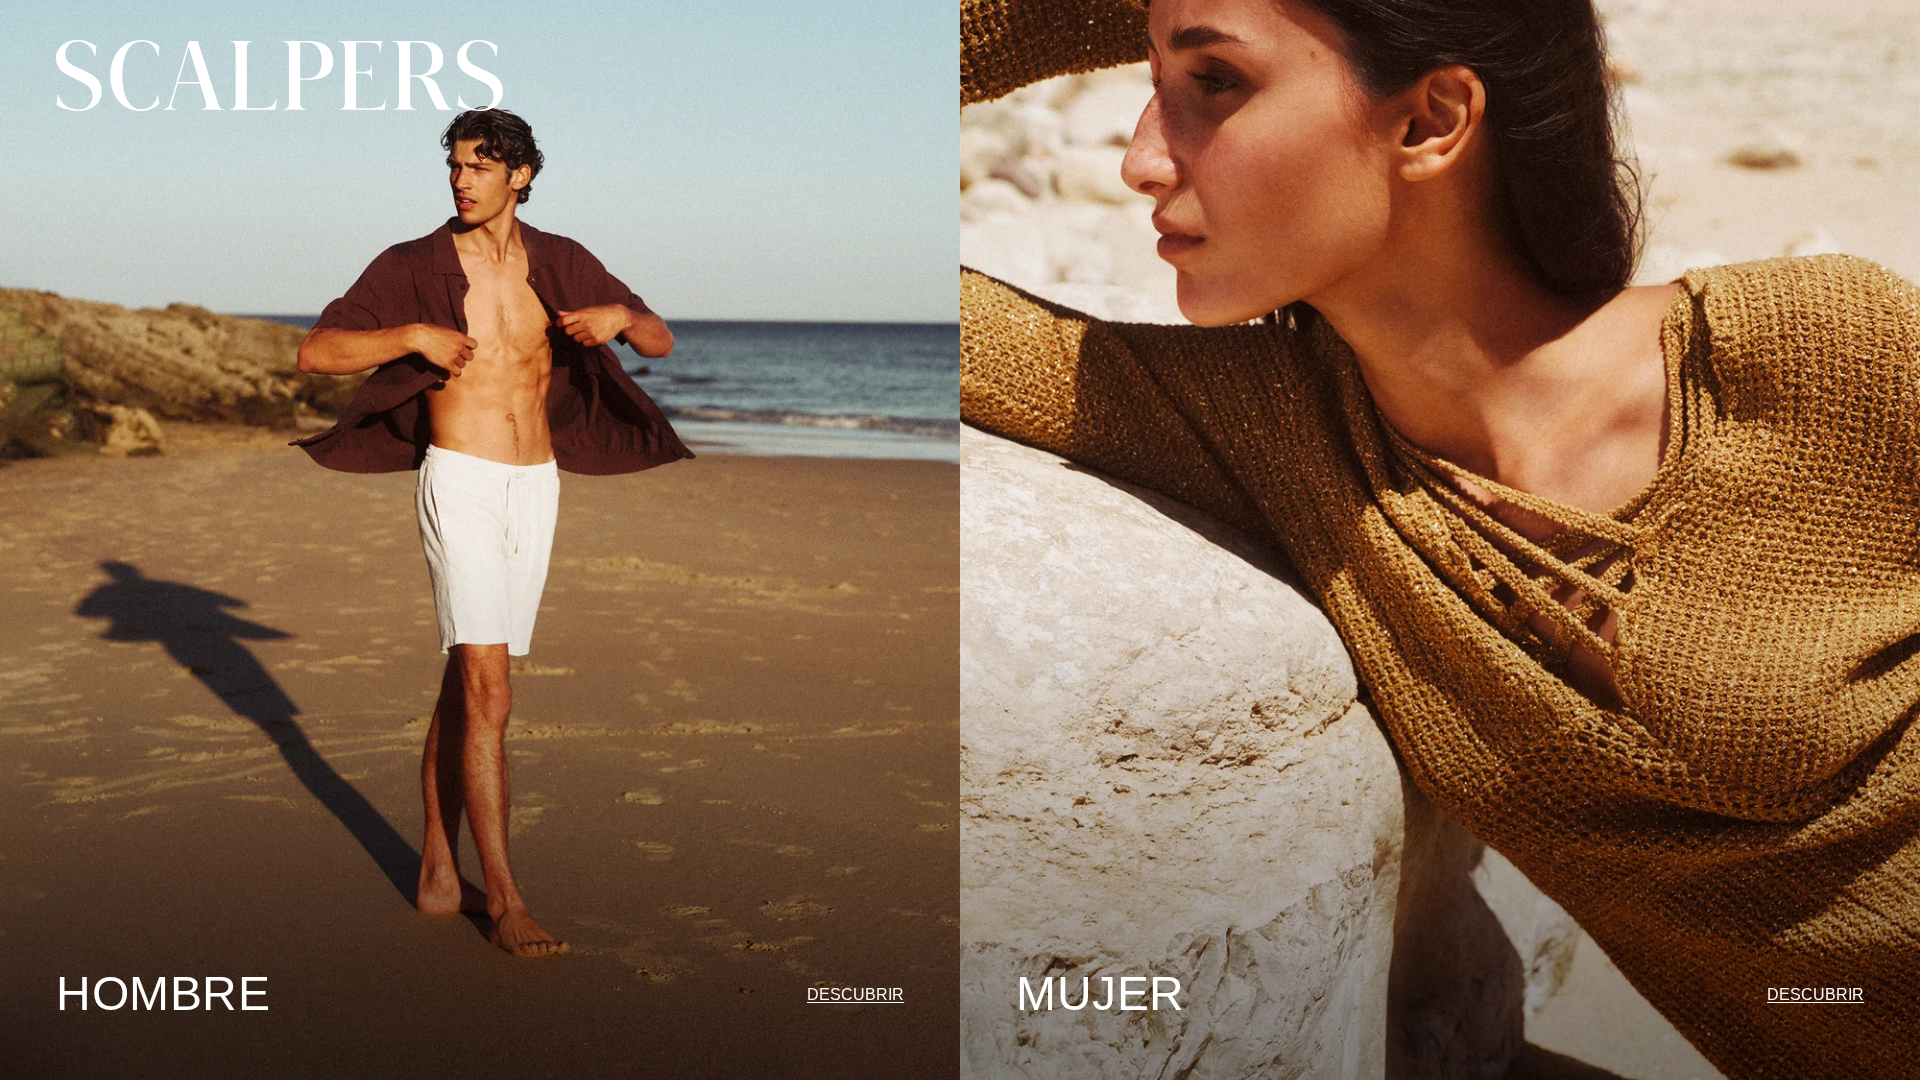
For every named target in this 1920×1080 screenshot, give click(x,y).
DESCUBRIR (855, 994)
